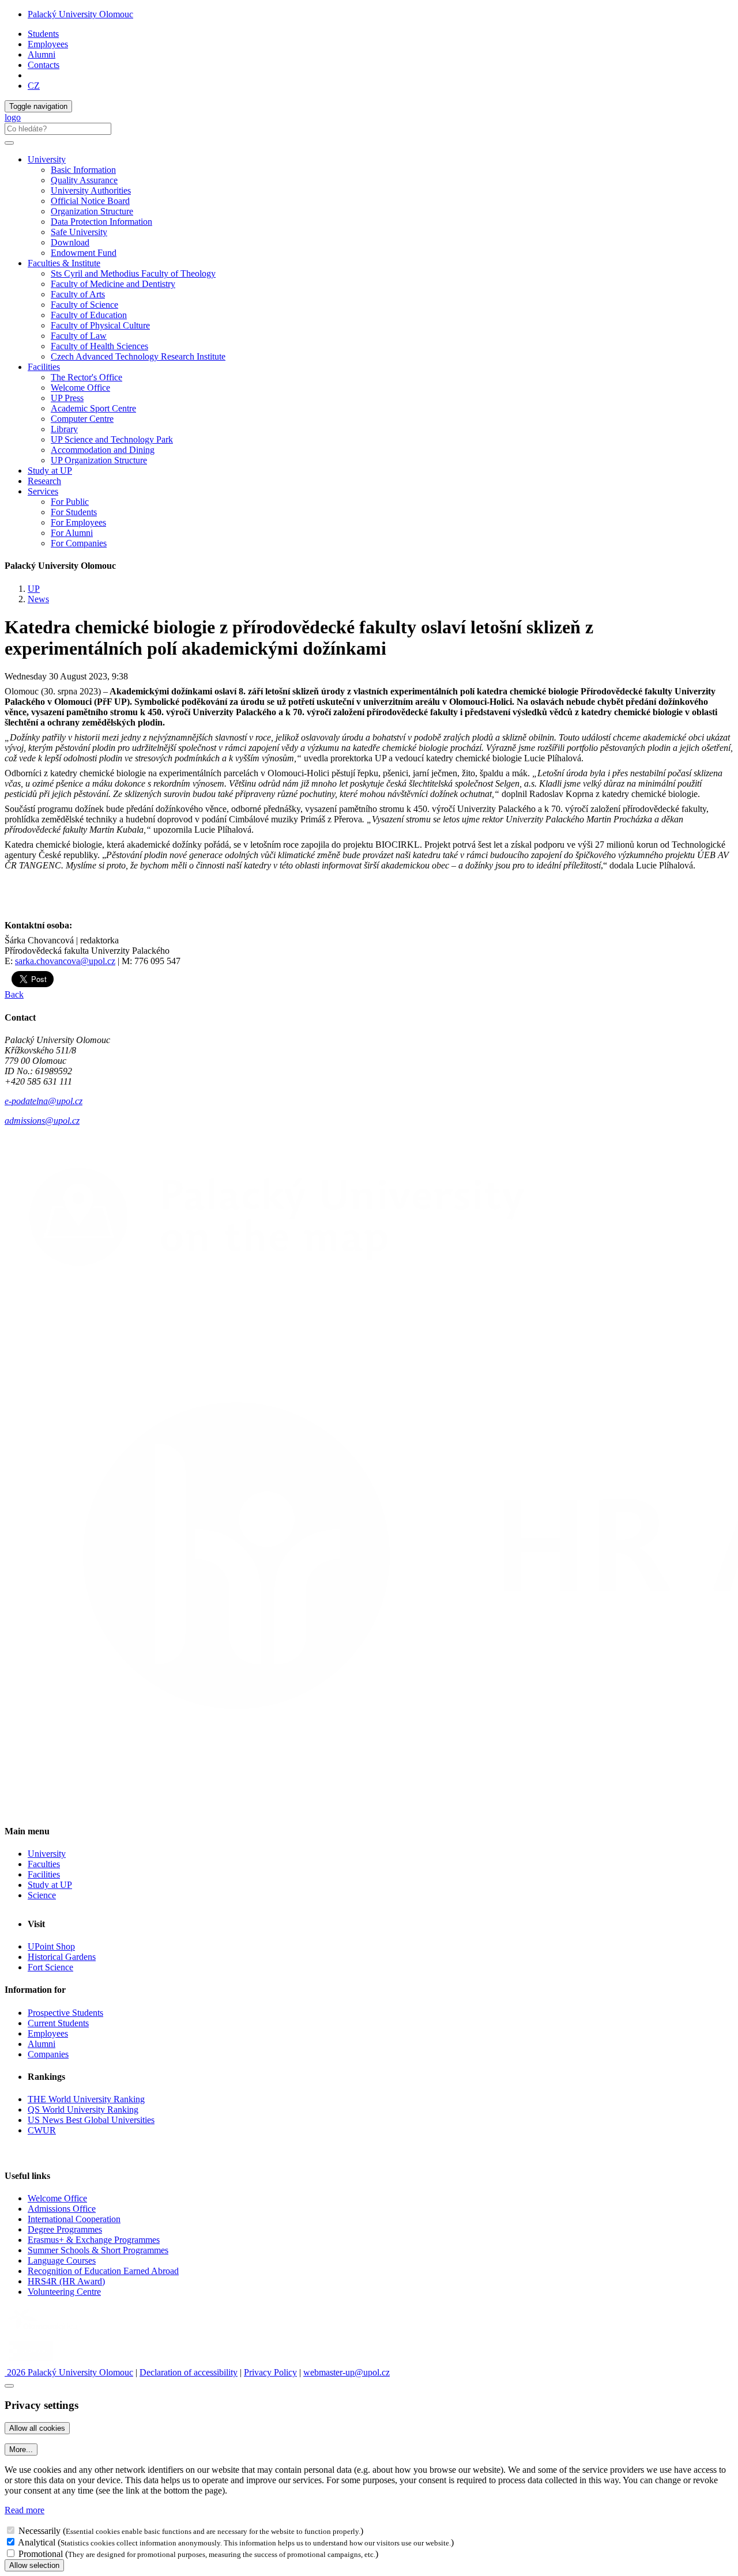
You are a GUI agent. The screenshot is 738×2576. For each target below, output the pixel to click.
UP (34, 589)
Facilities (44, 367)
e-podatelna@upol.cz (44, 1101)
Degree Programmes (65, 2229)
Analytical (37, 2542)
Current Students (58, 2023)
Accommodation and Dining (103, 450)
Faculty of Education (89, 315)
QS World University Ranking (83, 2109)
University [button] (47, 159)
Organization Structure (92, 211)
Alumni (42, 54)
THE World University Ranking (86, 2099)
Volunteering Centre (64, 2292)
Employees (48, 44)
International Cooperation (74, 2219)
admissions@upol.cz (42, 1121)
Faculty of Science (84, 305)
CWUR (42, 2130)
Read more (25, 2510)
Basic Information (83, 170)
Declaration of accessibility (189, 2372)
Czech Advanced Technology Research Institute (138, 356)
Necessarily (39, 2531)
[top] (9, 2386)
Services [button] (43, 491)
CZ (34, 86)
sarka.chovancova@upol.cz (65, 961)
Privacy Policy (270, 2372)
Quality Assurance (84, 180)
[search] (9, 143)
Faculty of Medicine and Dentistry (113, 284)
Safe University (79, 232)
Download (70, 242)
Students (43, 34)
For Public (70, 502)
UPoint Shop (51, 1946)
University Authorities (91, 190)
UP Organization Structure (99, 460)
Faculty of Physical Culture (100, 325)
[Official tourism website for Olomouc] (31, 2362)
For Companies (79, 543)
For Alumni (72, 533)
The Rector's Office (86, 377)
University (47, 1854)
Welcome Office (80, 388)
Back (14, 994)
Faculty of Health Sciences (99, 346)
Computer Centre (82, 419)
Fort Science (50, 1967)
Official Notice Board (90, 201)
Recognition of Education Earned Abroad (103, 2271)
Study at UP (50, 471)
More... (21, 2450)
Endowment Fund (84, 253)
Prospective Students (65, 2013)
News (38, 599)
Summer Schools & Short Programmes (98, 2250)
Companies (48, 2054)
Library (64, 429)
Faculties (44, 1864)
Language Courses (62, 2260)
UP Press (67, 398)
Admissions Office (62, 2209)
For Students (74, 512)
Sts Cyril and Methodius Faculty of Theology (133, 273)
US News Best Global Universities (91, 2120)
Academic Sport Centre (93, 408)
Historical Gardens (62, 1957)
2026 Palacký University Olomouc (69, 2372)
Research (44, 481)
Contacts (44, 65)
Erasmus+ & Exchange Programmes (94, 2240)
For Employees (78, 522)
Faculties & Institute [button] (64, 263)
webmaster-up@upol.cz (347, 2372)
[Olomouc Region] (44, 2331)
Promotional (41, 2554)
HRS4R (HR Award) (66, 2281)
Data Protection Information (101, 222)
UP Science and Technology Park (112, 439)
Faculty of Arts (78, 294)
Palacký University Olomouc (80, 14)
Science (42, 1895)
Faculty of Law (79, 336)
